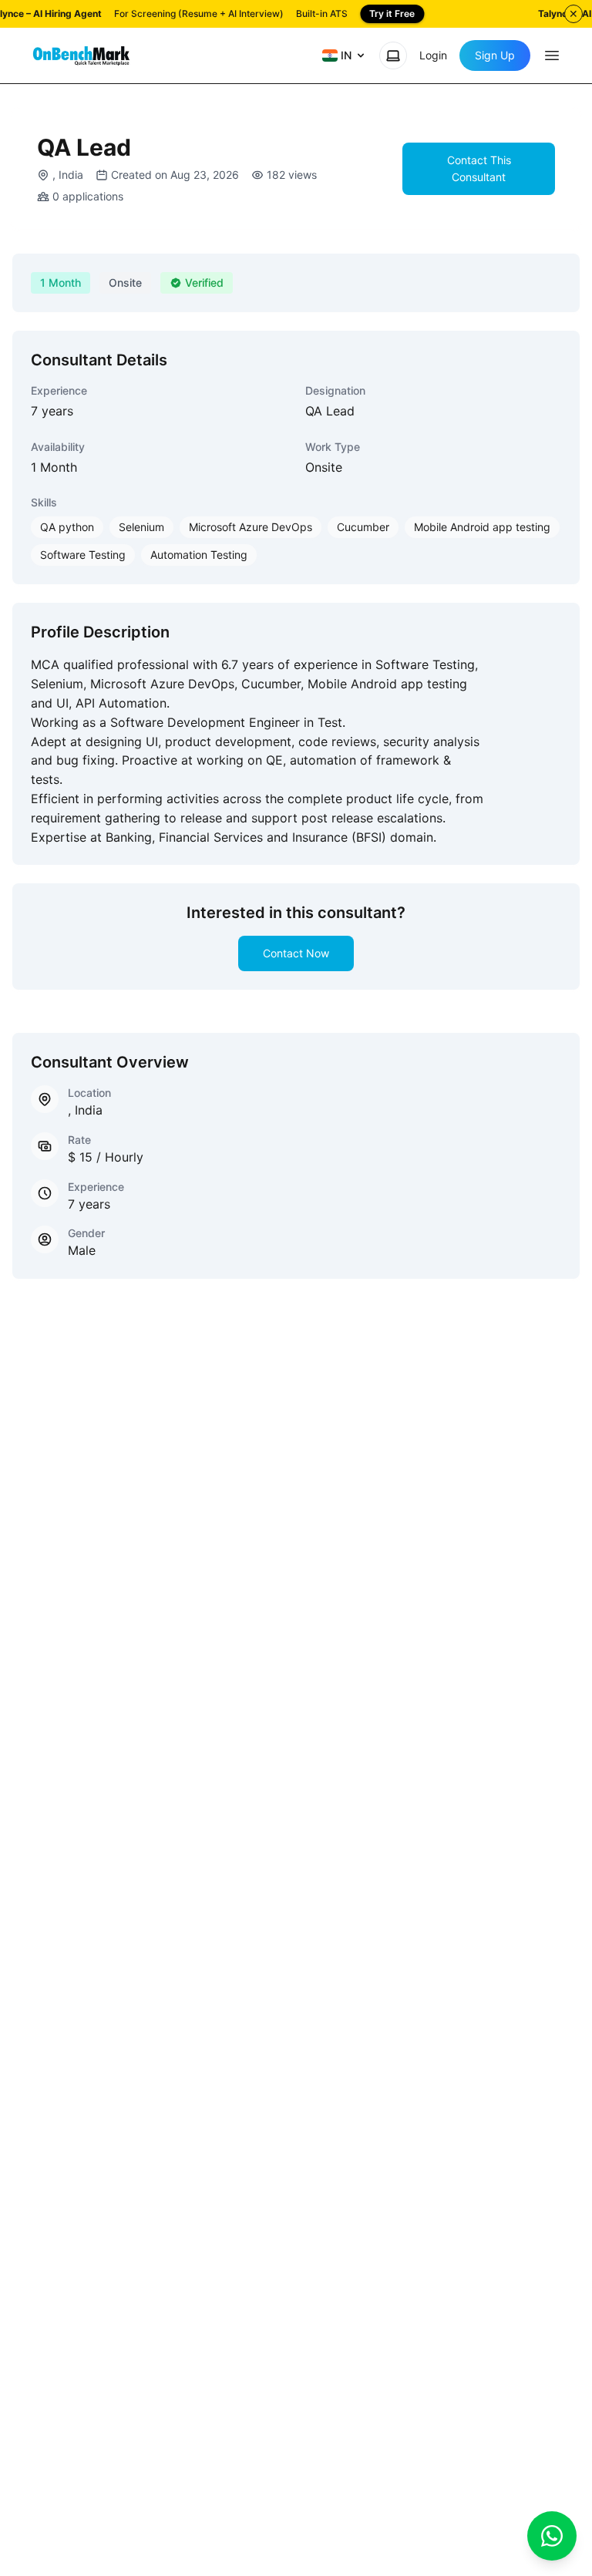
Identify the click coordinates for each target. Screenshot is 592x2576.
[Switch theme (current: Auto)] (393, 55)
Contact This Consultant (479, 168)
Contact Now (296, 953)
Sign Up (495, 55)
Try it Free (392, 13)
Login (433, 55)
